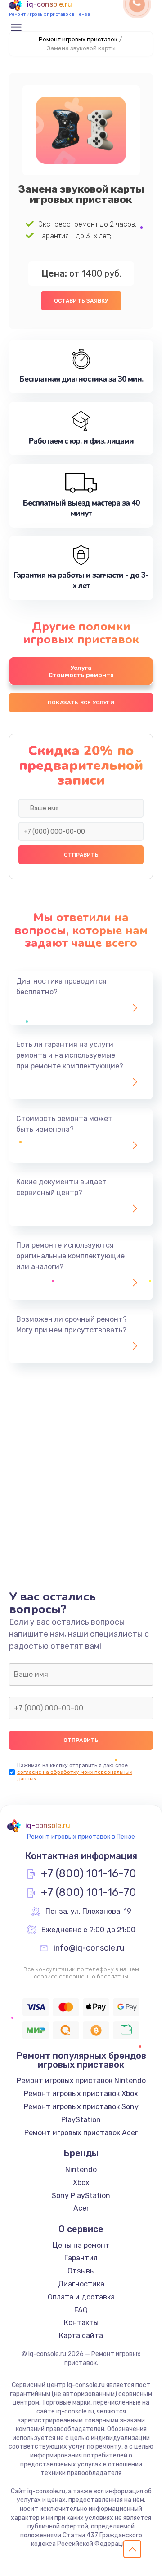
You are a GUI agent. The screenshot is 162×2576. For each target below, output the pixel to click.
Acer (81, 2208)
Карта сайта (81, 2336)
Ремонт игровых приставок (78, 39)
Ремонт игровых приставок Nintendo (81, 2081)
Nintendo (81, 2169)
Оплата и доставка (81, 2297)
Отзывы (81, 2271)
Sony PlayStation (81, 2196)
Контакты (81, 2323)
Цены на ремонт (81, 2245)
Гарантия (81, 2258)
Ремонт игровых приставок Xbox (81, 2094)
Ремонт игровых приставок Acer (81, 2133)
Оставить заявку (81, 301)
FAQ (81, 2310)
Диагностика (81, 2284)
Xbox (81, 2183)
